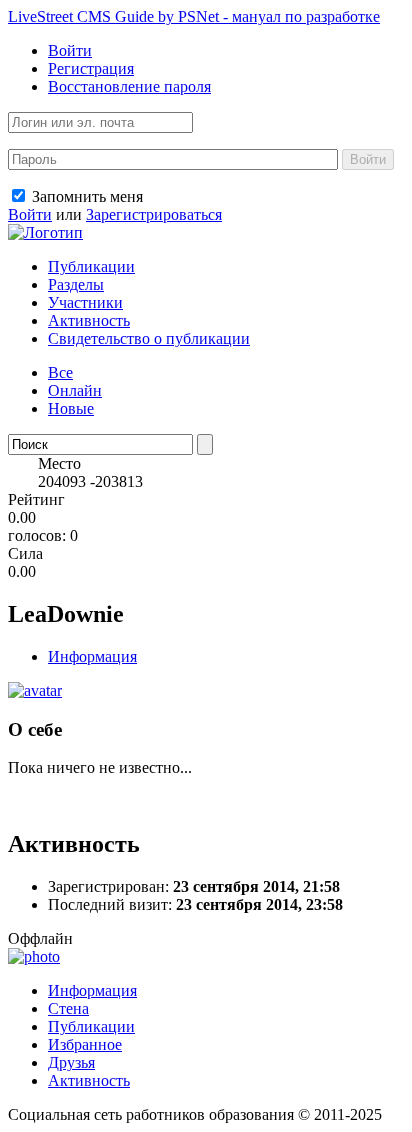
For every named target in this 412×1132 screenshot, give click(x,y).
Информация (92, 656)
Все (60, 372)
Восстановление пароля (129, 86)
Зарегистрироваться (154, 214)
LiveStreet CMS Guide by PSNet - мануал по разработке (194, 16)
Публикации (91, 266)
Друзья (71, 1062)
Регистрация (91, 68)
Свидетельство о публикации (149, 338)
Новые (71, 408)
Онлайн (75, 390)
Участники (85, 302)
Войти (70, 50)
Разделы (76, 284)
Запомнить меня (85, 196)
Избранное (85, 1044)
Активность (89, 320)
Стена (68, 1008)
